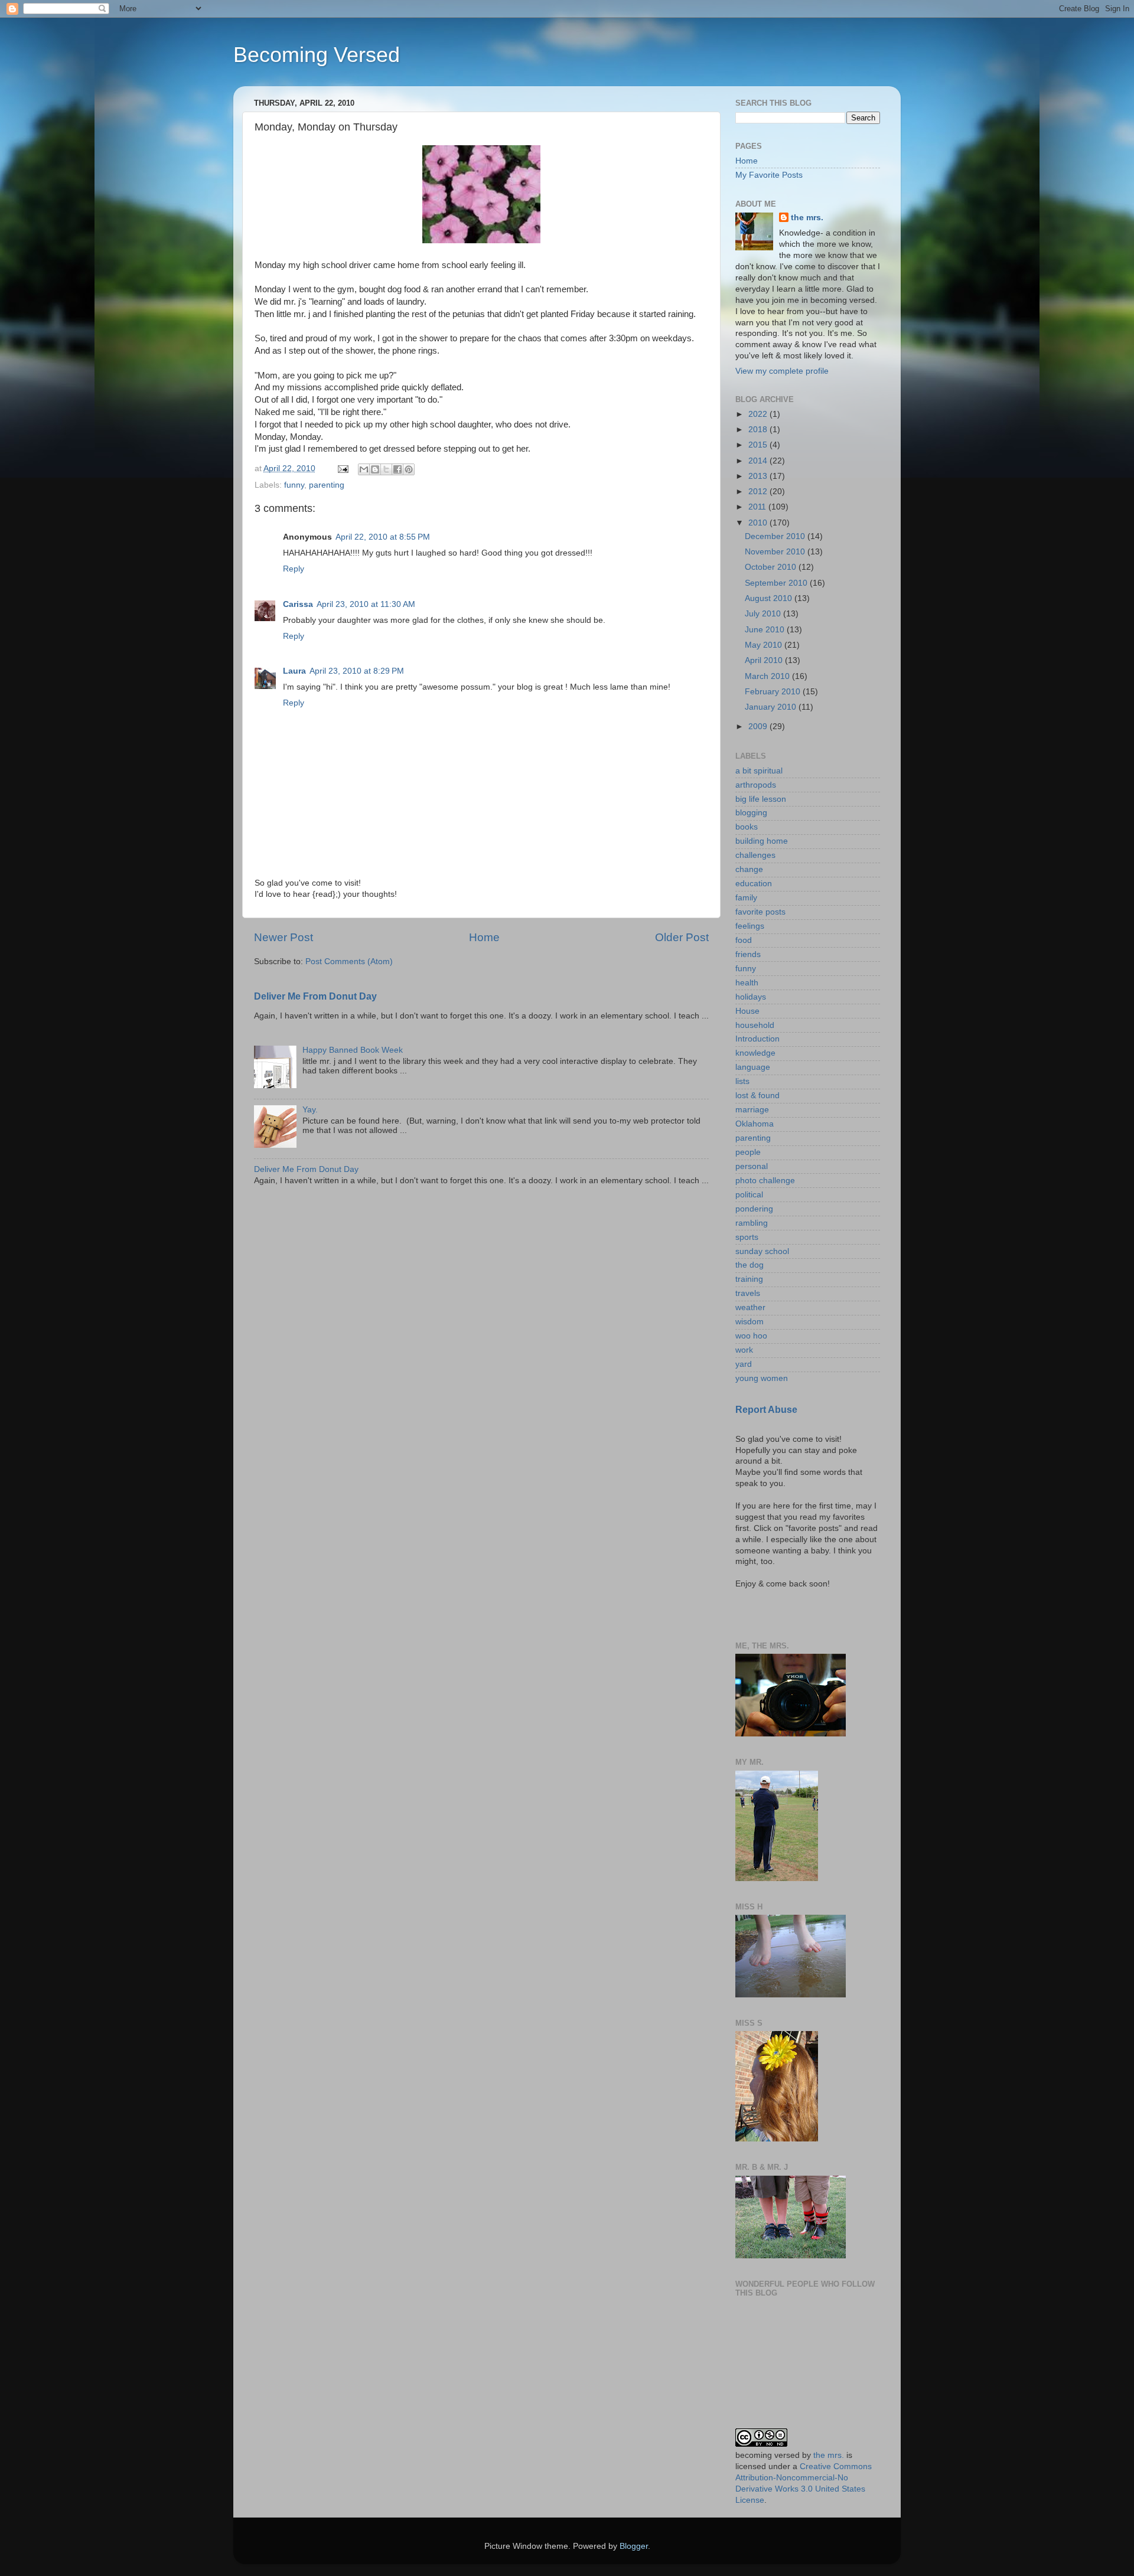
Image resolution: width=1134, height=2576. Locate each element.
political (749, 1195)
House (747, 1011)
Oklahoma (755, 1124)
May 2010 (765, 645)
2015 (759, 445)
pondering (754, 1209)
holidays (751, 997)
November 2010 (776, 552)
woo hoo (751, 1336)
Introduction (757, 1039)
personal (752, 1166)
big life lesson (761, 799)
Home (484, 937)
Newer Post (283, 937)
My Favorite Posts (769, 175)
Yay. (310, 1110)
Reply (294, 569)
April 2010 (765, 660)
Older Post (682, 937)
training (749, 1279)
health (747, 983)
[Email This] (364, 469)
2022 (759, 414)
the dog (750, 1265)
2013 (759, 476)
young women (762, 1378)
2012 (759, 492)
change (749, 869)
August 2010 (770, 598)
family (746, 898)
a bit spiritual (759, 771)
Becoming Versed (317, 55)
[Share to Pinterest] (409, 469)
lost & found (757, 1096)
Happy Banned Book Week (353, 1050)
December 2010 (776, 536)
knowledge (755, 1053)
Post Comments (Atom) (349, 961)
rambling (752, 1223)
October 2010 (772, 567)
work (744, 1350)
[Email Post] (342, 468)
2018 (759, 430)
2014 (759, 461)
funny (294, 485)
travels (748, 1293)
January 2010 (772, 707)
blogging (751, 813)
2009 (759, 727)
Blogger (634, 2546)
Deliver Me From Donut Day (315, 996)
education (754, 884)
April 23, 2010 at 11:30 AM (366, 604)
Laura (294, 671)
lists (742, 1081)
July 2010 (764, 614)
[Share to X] (386, 469)
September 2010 (777, 583)
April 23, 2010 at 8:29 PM (357, 671)
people (748, 1152)
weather (750, 1307)
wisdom (750, 1322)
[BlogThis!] (375, 469)
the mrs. (807, 218)
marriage (752, 1110)
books (747, 827)
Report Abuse (766, 1410)
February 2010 (774, 692)
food (744, 940)
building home (762, 841)
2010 (759, 523)
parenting (327, 485)
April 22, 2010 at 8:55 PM (383, 537)
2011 (758, 507)
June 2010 (766, 630)
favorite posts (760, 912)
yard (744, 1364)
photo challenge (765, 1181)
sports (747, 1237)
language (753, 1067)
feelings (750, 926)
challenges (755, 855)
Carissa (298, 604)
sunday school (762, 1251)
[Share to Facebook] (397, 469)
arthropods (756, 785)
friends (748, 954)
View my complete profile (782, 371)
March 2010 (768, 676)
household (755, 1025)
